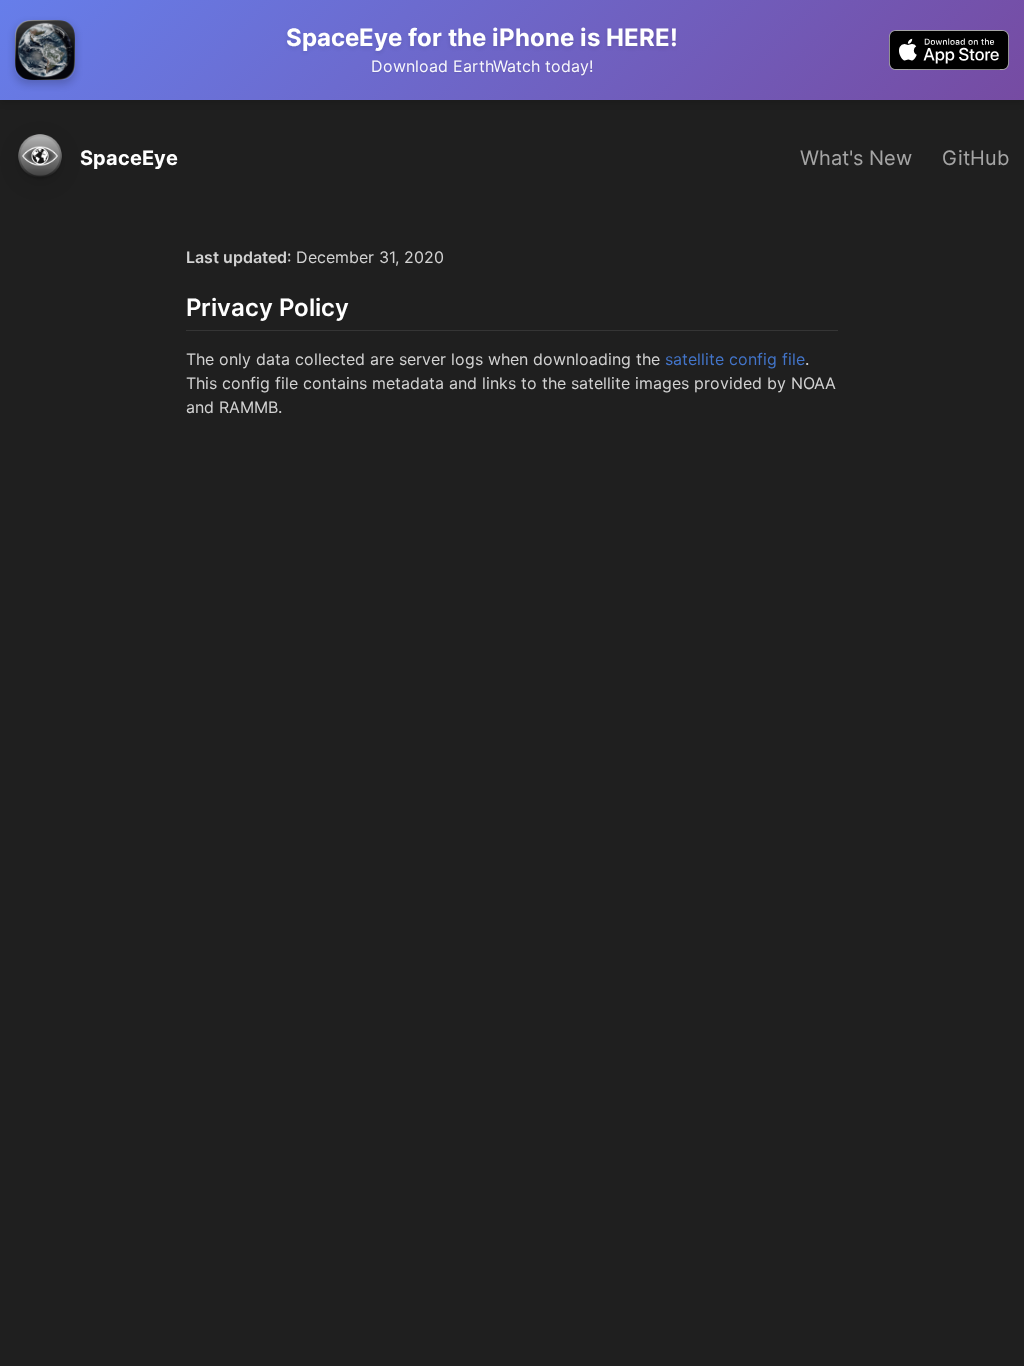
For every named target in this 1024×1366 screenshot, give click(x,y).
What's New (856, 158)
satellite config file (735, 359)
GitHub (975, 158)
